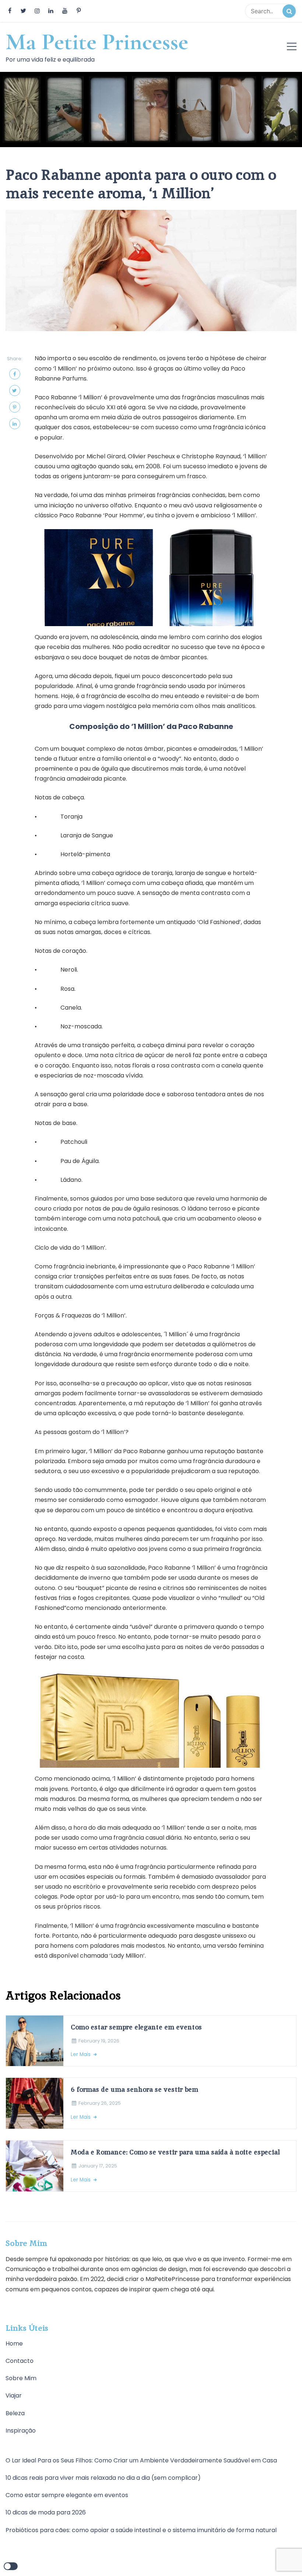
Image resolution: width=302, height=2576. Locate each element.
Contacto (20, 2361)
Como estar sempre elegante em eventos (136, 2027)
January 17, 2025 (98, 2166)
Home (14, 2344)
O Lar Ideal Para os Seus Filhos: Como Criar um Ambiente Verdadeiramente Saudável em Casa (141, 2460)
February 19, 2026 (99, 2041)
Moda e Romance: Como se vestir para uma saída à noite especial (175, 2152)
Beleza (15, 2413)
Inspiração (21, 2431)
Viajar (14, 2396)
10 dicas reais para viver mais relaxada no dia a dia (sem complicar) (103, 2478)
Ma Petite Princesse (97, 42)
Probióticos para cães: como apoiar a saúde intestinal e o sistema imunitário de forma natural (141, 2530)
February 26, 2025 (100, 2103)
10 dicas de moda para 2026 (46, 2512)
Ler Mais (81, 2054)
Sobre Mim (21, 2378)
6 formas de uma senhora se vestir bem (134, 2089)
